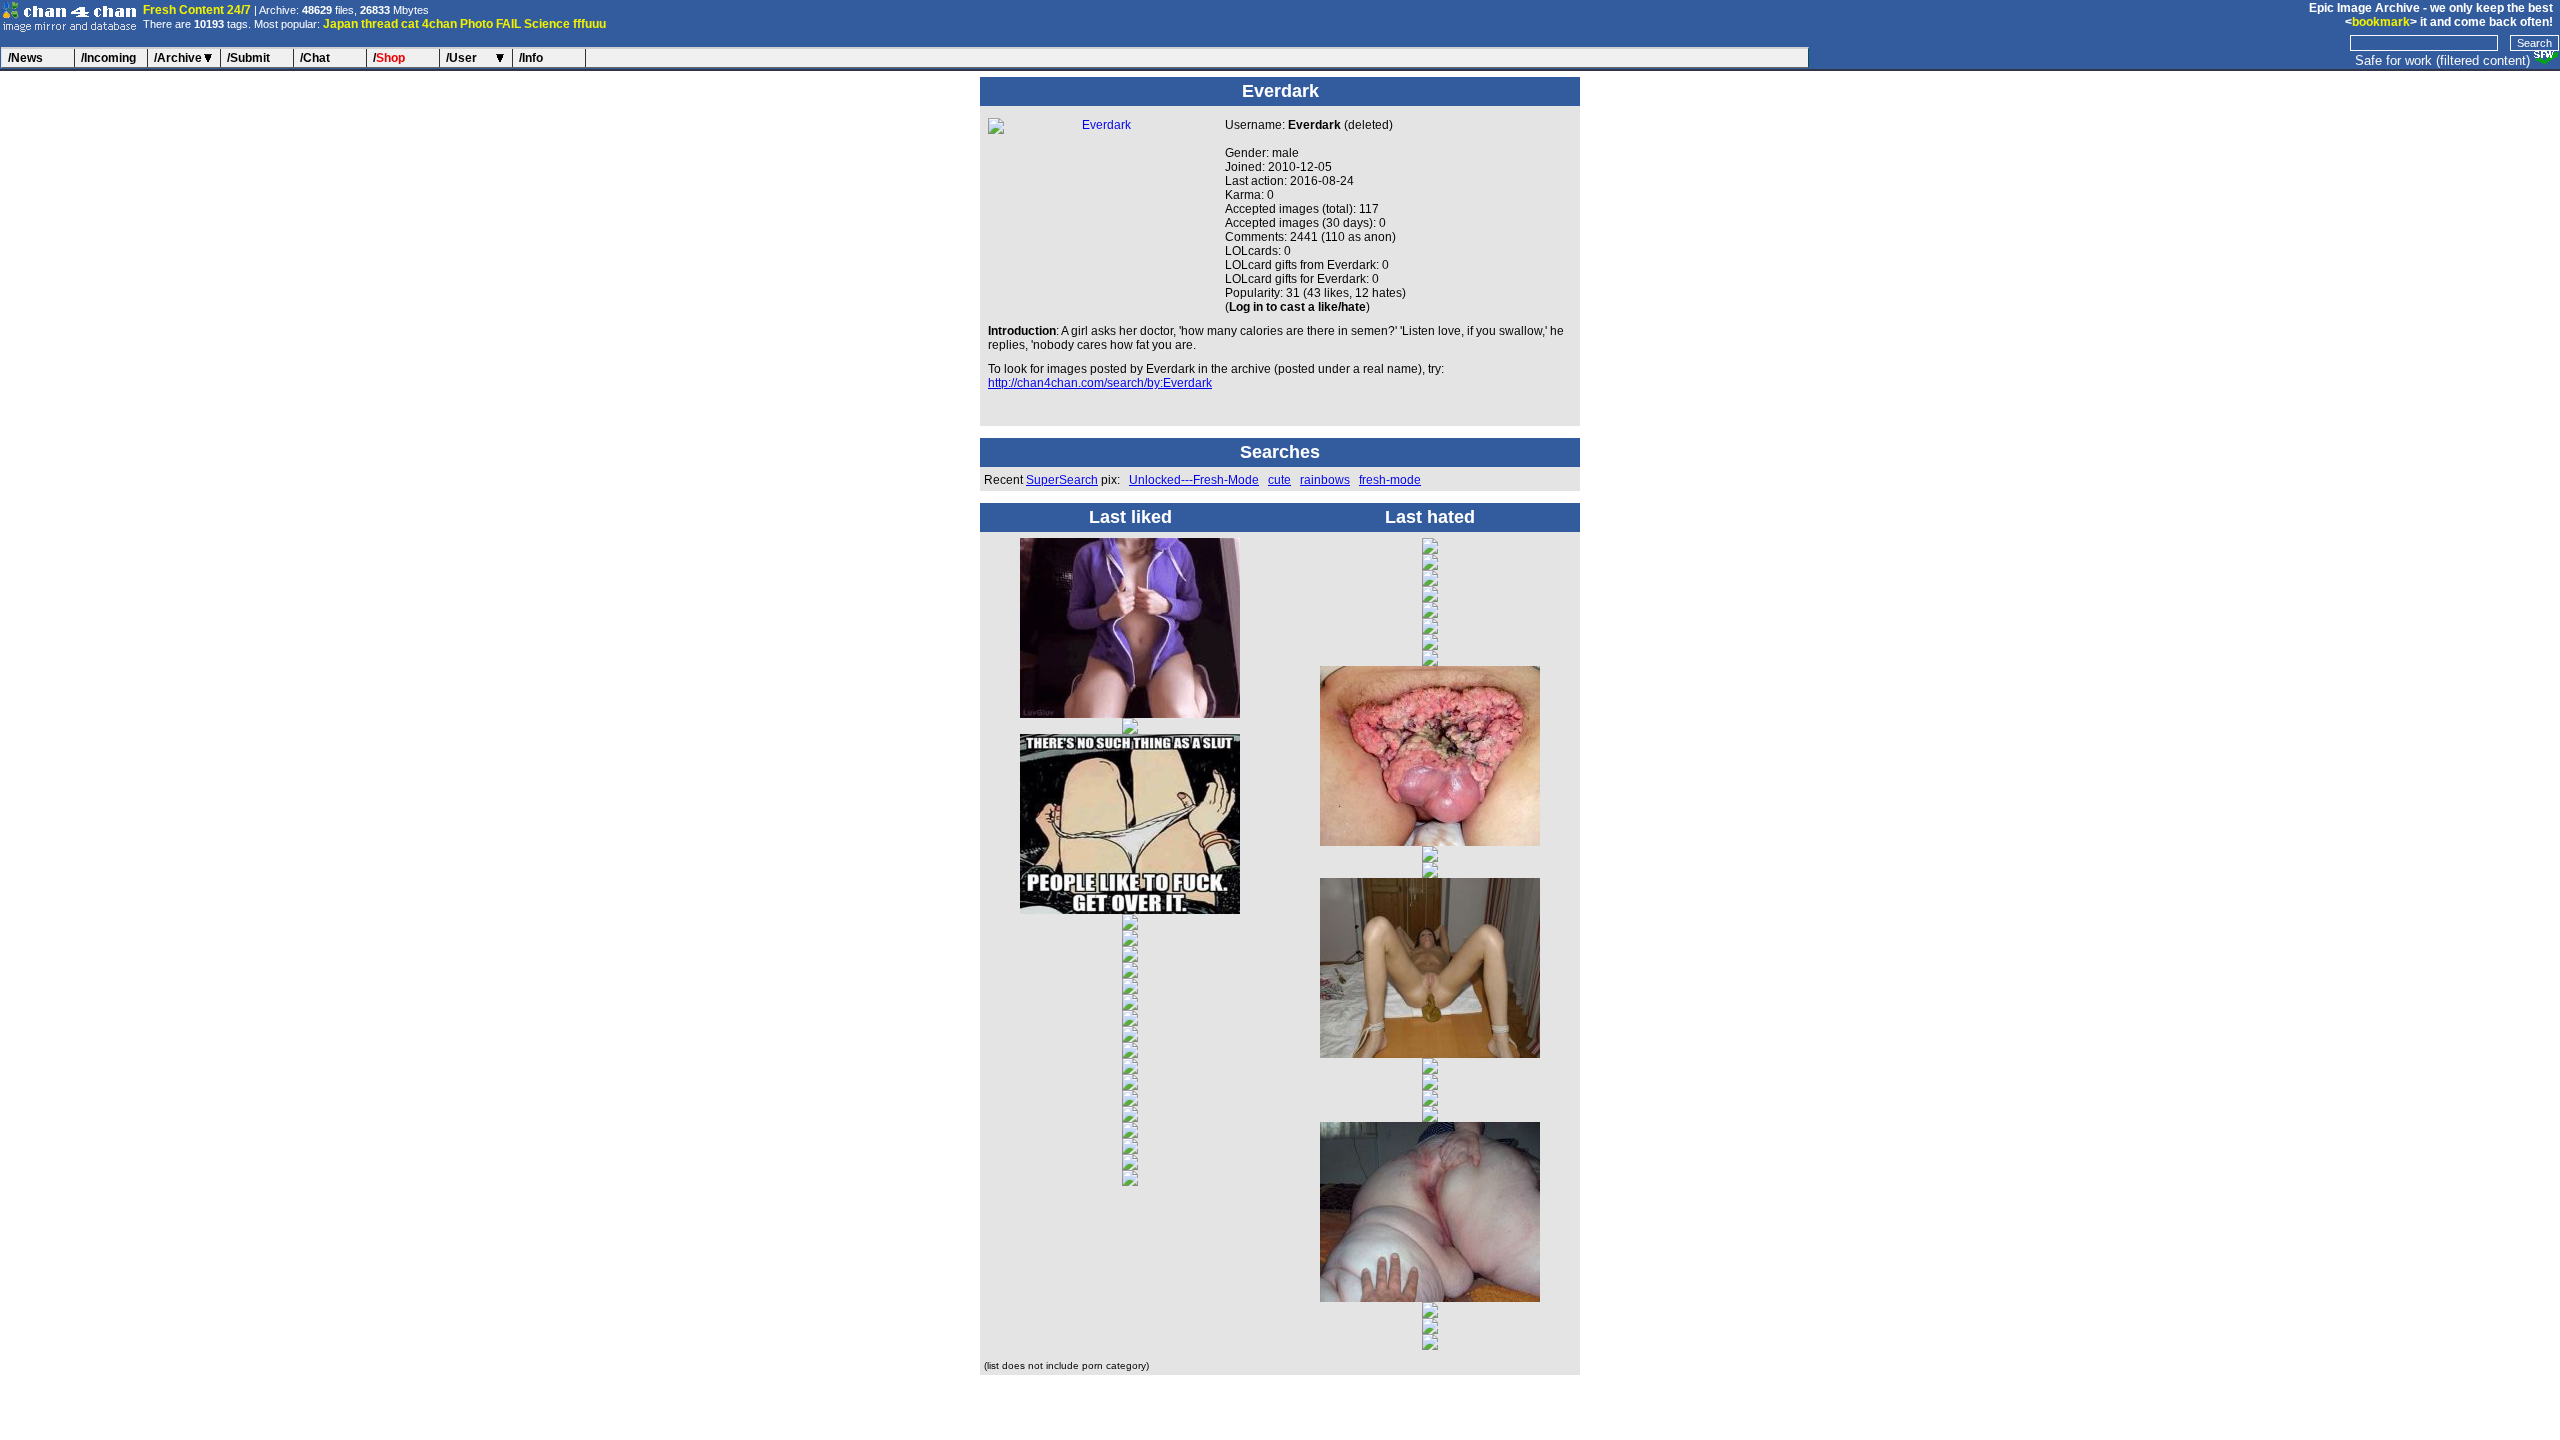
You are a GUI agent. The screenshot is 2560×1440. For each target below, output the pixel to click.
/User (461, 58)
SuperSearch (1062, 480)
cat (410, 24)
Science (547, 24)
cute (1279, 480)
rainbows (1325, 480)
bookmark (2381, 22)
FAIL (508, 24)
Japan (340, 24)
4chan (439, 24)
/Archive (178, 58)
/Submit (248, 58)
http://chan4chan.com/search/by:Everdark (1100, 383)
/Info (531, 58)
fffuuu (589, 24)
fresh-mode (1390, 480)
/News (25, 58)
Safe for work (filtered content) (2442, 60)
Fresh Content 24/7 (197, 10)
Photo (476, 24)
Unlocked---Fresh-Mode (1194, 480)
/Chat (315, 58)
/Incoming (108, 58)
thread (379, 24)
